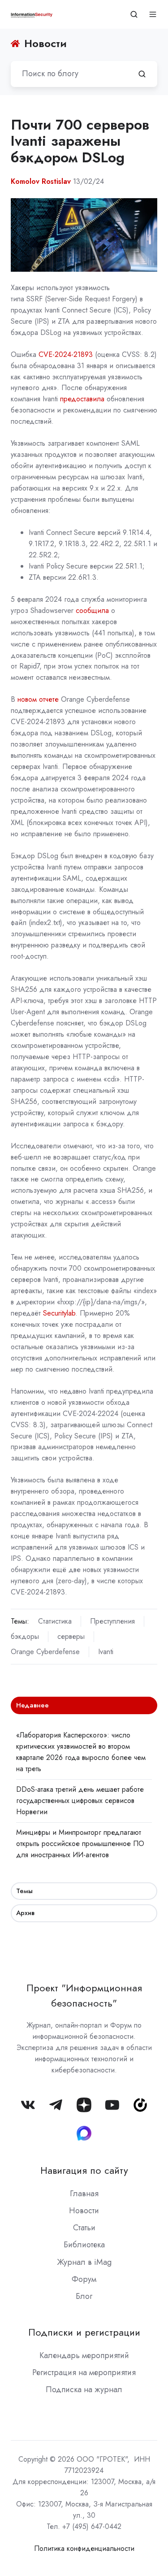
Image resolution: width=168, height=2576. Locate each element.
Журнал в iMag (84, 2262)
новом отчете (38, 699)
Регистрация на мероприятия (84, 2372)
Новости (84, 2211)
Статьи (84, 2228)
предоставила (83, 399)
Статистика (55, 1621)
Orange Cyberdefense (45, 1652)
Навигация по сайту (84, 2170)
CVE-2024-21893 (66, 354)
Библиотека (84, 2245)
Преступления (112, 1621)
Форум (84, 2279)
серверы (71, 1636)
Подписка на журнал (84, 2389)
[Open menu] (153, 14)
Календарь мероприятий (84, 2355)
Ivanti (106, 1652)
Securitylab (59, 1313)
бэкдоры (25, 1636)
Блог (84, 2296)
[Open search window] (134, 14)
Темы (24, 1891)
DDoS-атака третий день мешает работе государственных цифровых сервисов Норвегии (80, 1801)
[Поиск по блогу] (142, 74)
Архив (25, 1913)
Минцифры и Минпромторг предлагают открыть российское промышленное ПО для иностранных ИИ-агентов (80, 1844)
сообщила (92, 610)
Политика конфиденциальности (84, 2548)
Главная (84, 2194)
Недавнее (32, 1705)
